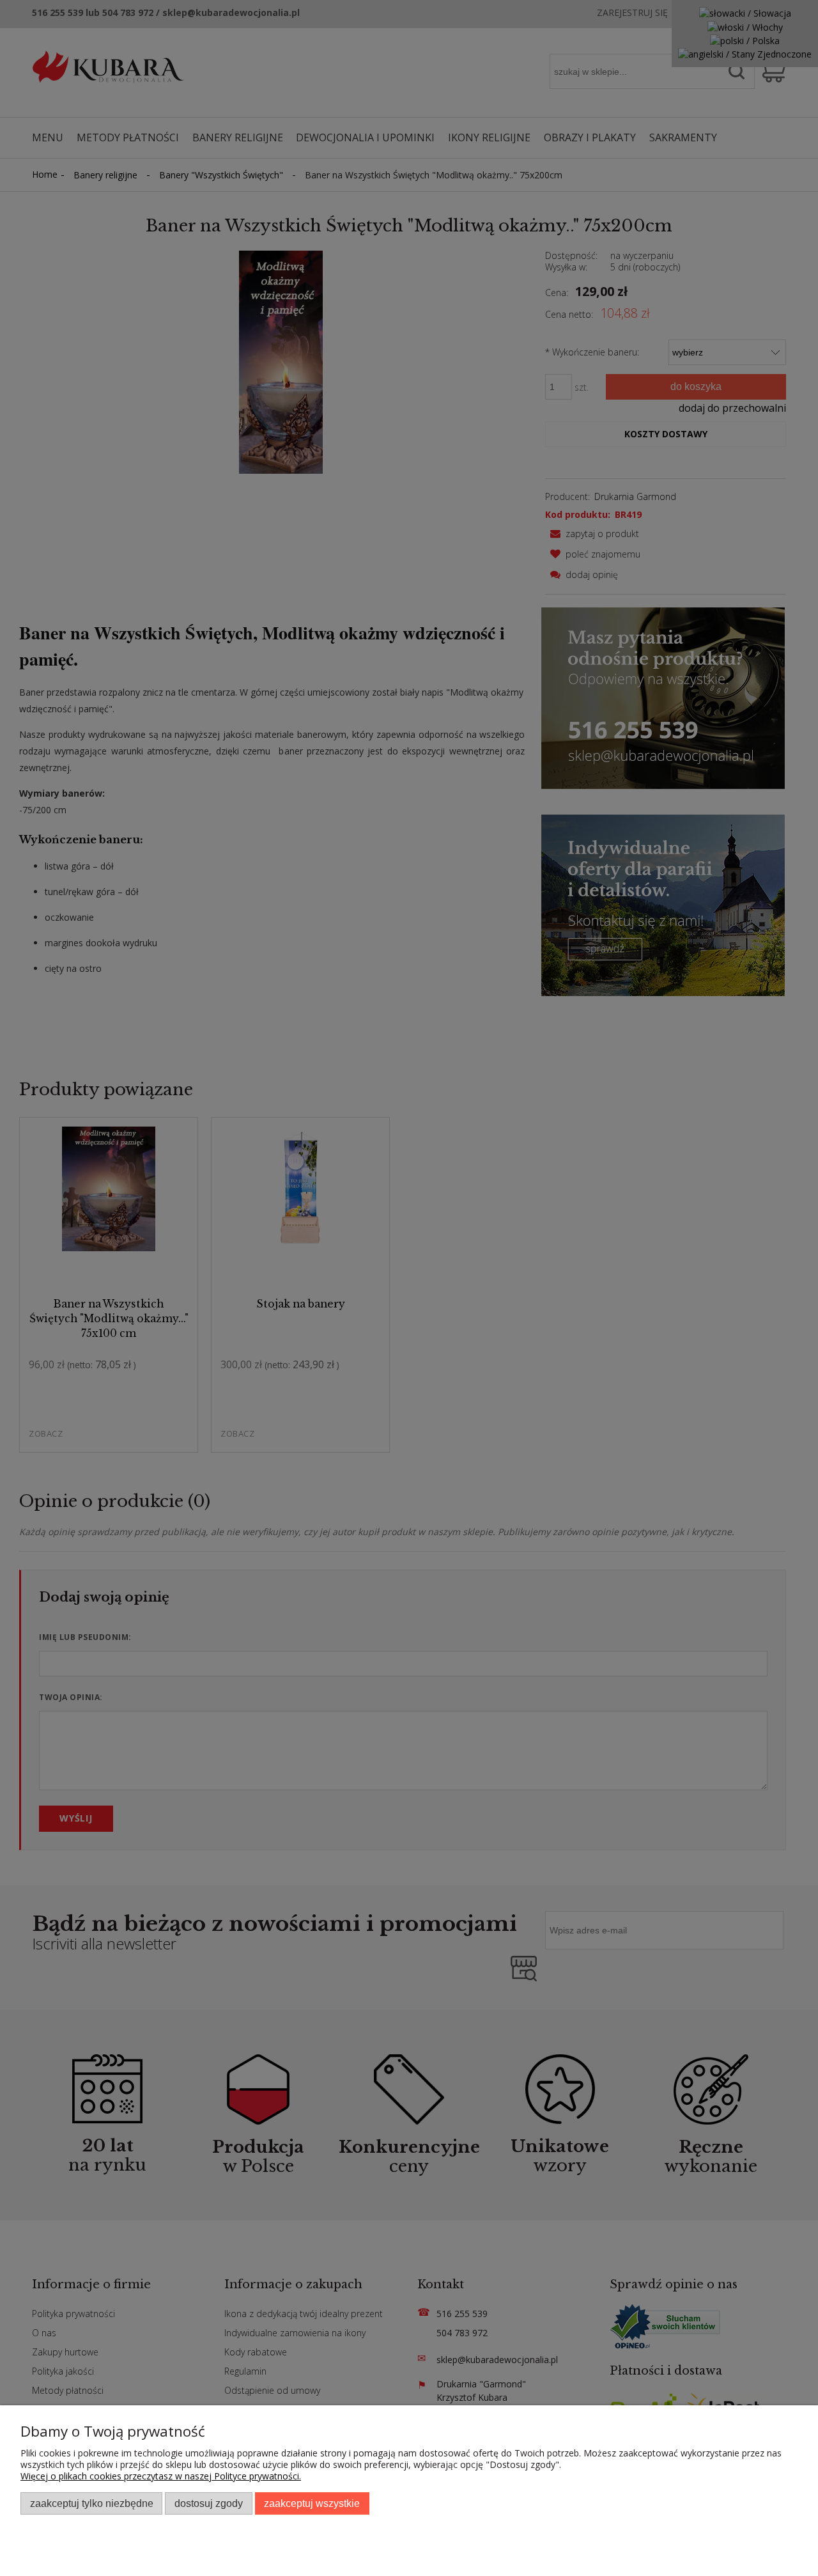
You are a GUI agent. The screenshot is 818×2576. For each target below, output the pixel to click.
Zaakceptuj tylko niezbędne (92, 2503)
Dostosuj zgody (209, 2503)
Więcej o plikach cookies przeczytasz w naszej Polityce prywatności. (161, 2476)
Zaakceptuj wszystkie (312, 2503)
